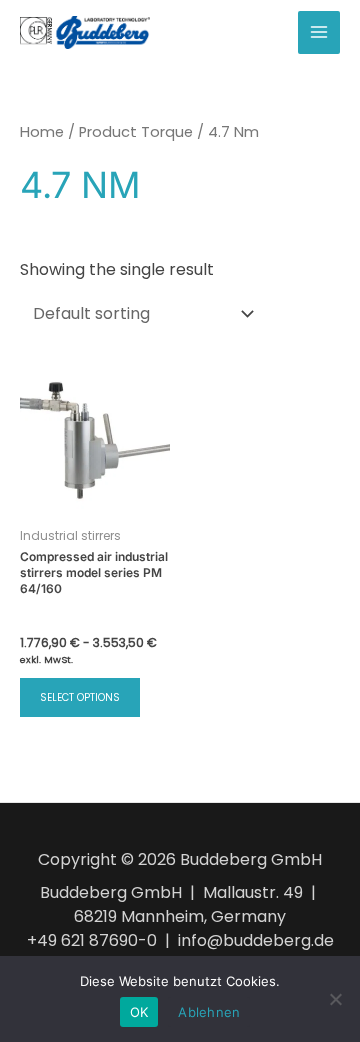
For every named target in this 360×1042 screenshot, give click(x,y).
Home (42, 132)
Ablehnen (209, 1012)
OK (139, 1012)
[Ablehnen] (335, 999)
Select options (80, 697)
